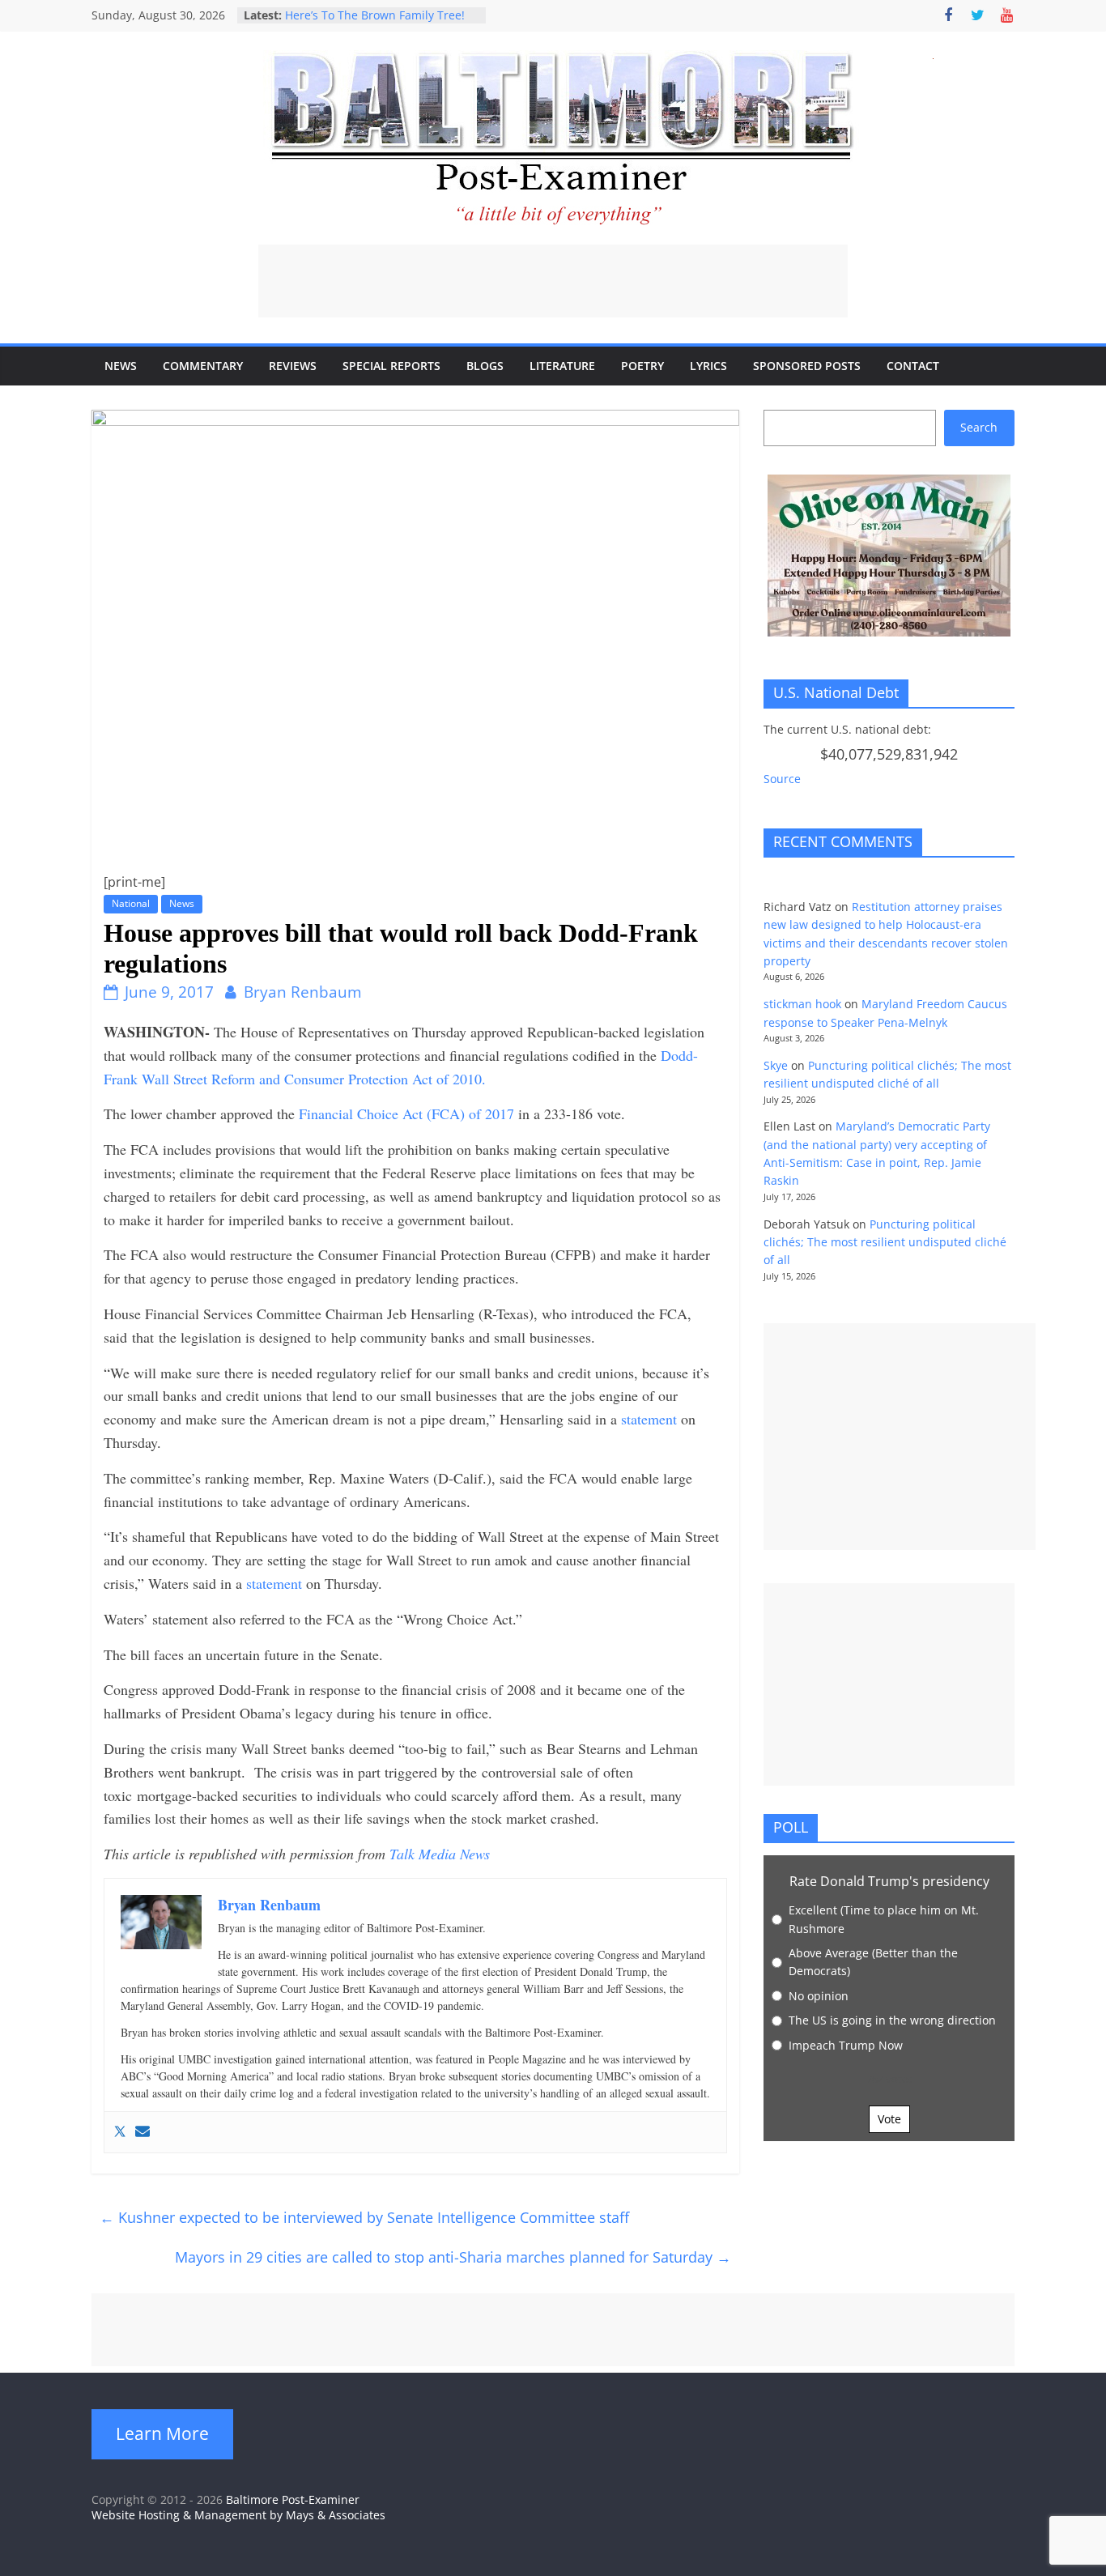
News (121, 366)
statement (651, 1419)
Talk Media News (440, 1854)
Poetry (642, 366)
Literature (562, 366)
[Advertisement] (553, 281)
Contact (913, 366)
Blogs (485, 366)
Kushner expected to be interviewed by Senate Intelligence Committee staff (364, 2217)
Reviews (293, 366)
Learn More (162, 2433)
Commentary (203, 366)
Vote (889, 2119)
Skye (776, 1065)
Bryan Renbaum (303, 992)
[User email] (143, 2132)
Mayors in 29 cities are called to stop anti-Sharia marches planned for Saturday (453, 2257)
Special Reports (391, 366)
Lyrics (708, 366)
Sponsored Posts (807, 366)
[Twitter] (120, 2132)
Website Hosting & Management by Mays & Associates (238, 2515)
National (131, 903)
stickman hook (802, 1004)
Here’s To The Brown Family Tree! (375, 15)
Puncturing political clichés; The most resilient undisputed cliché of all (885, 1242)
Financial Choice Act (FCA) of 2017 (408, 1113)
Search (979, 427)
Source (782, 779)
